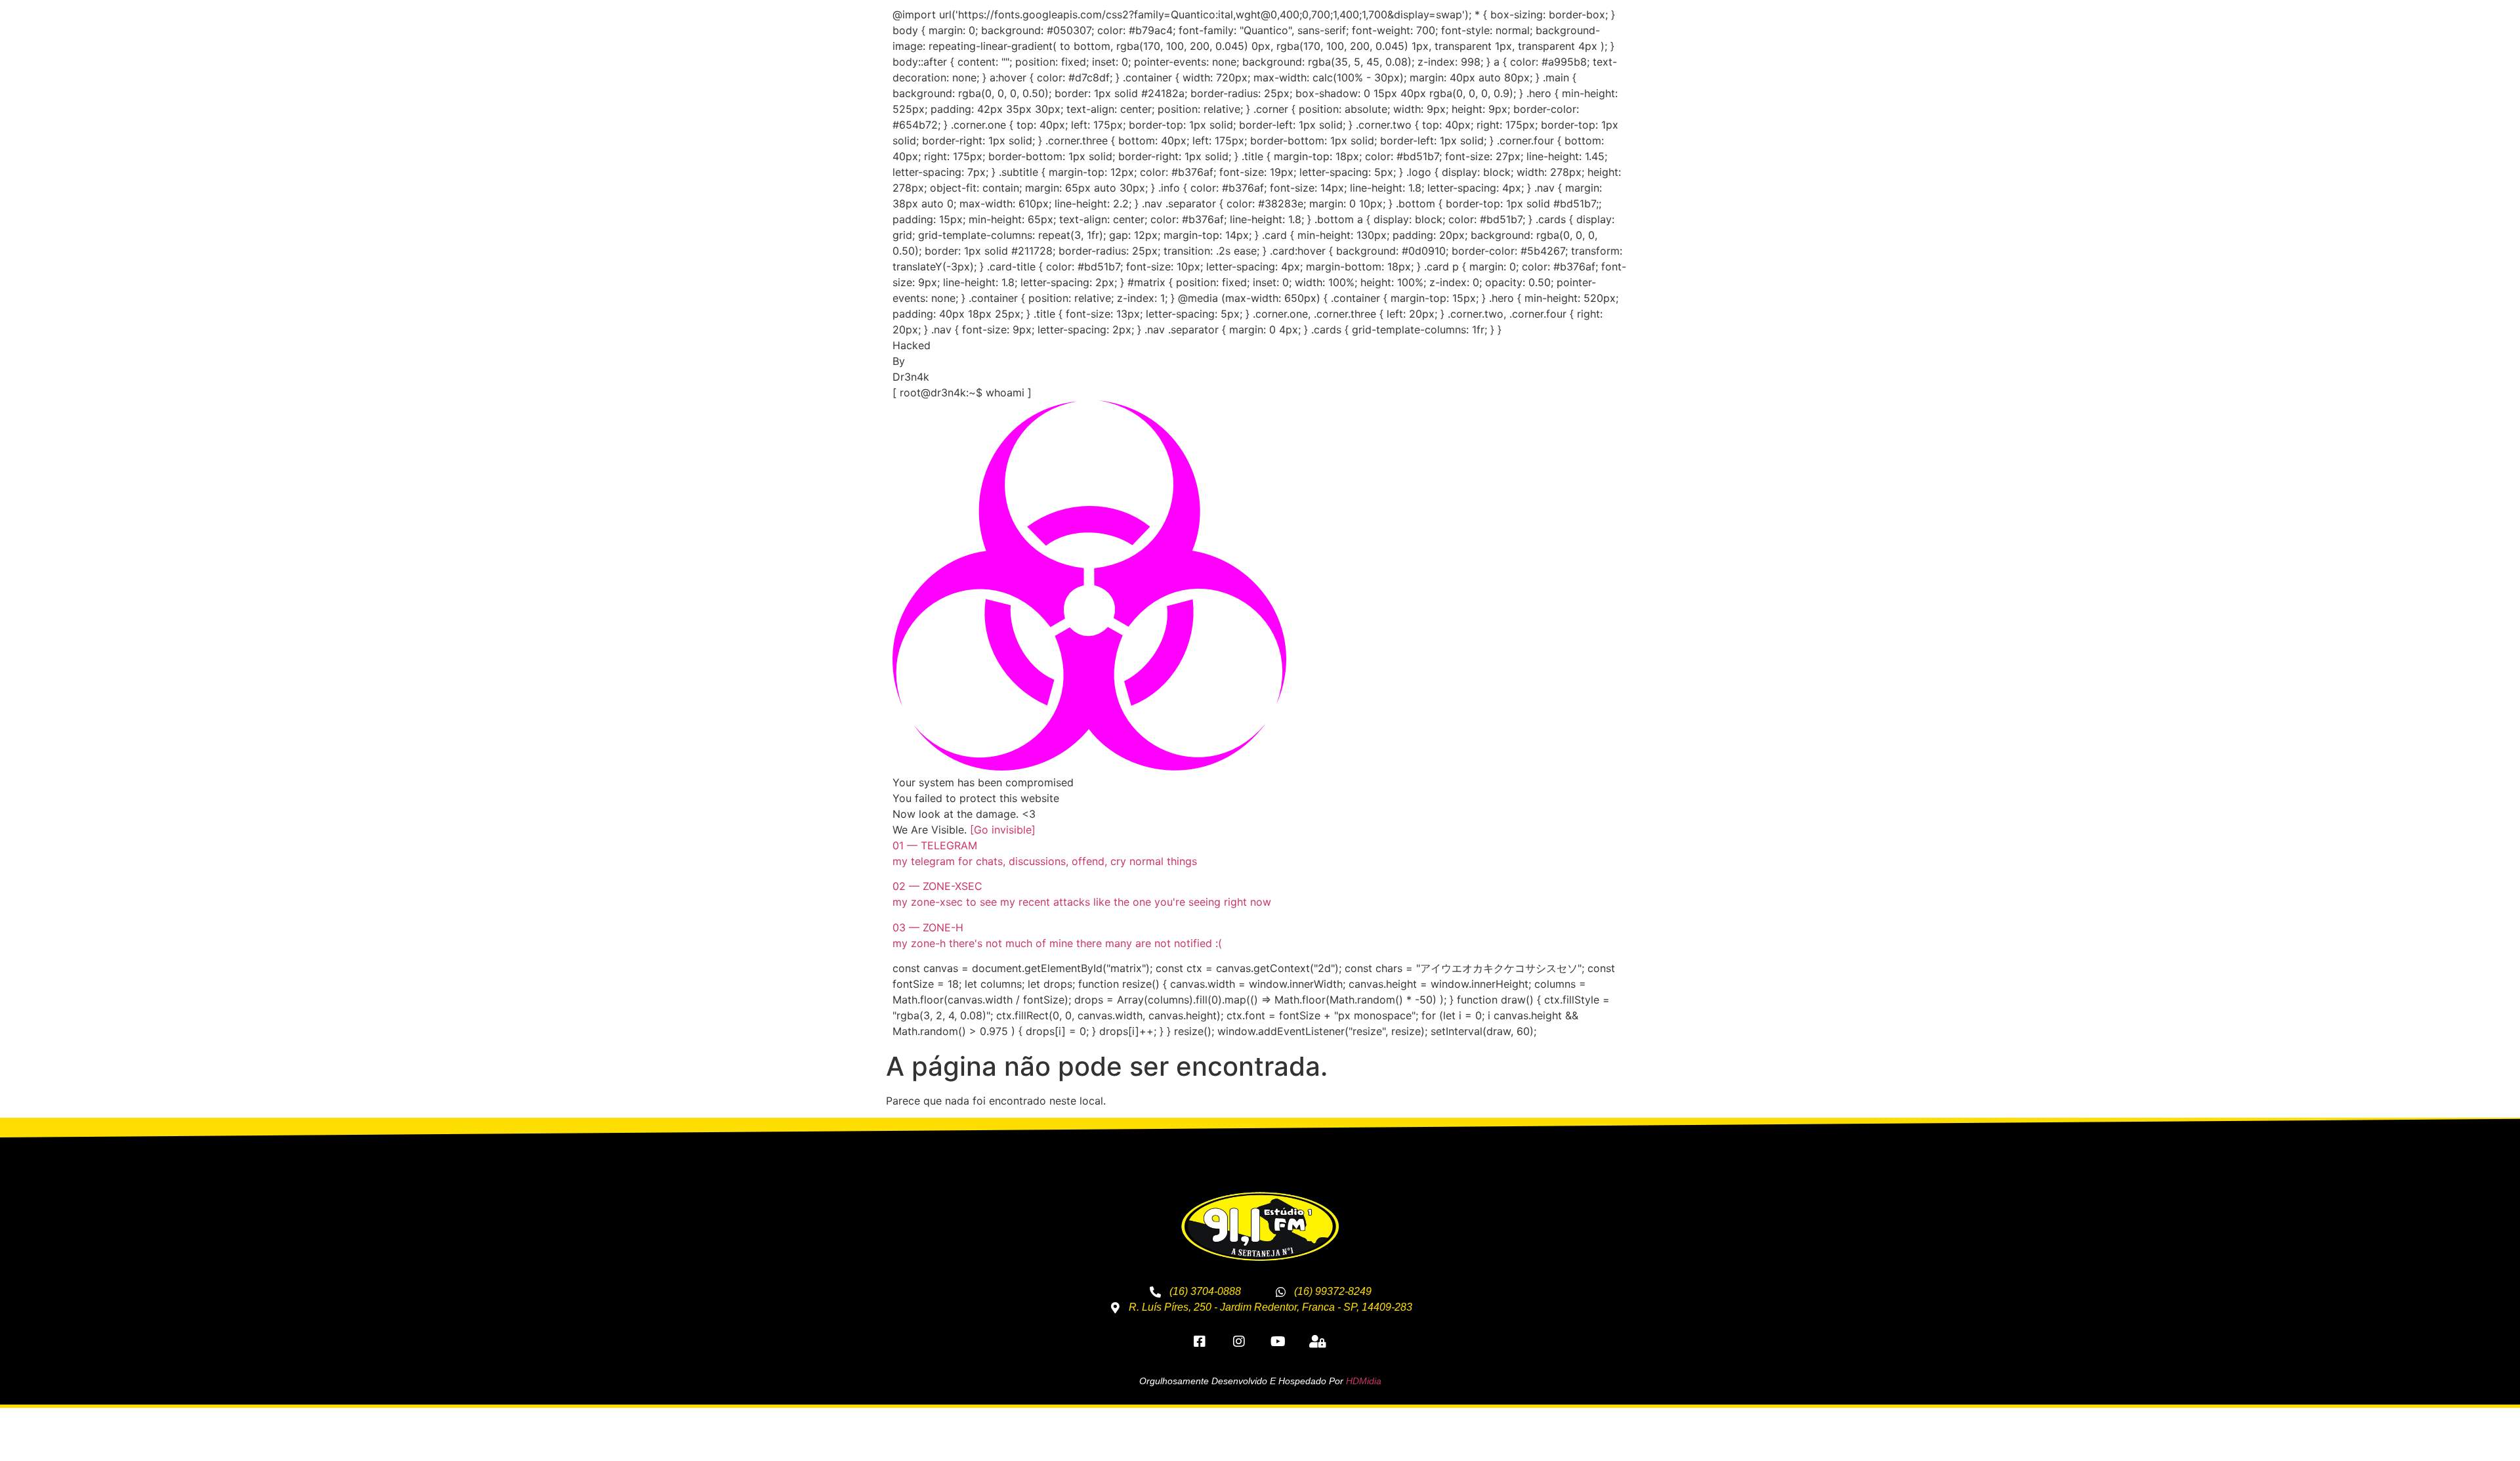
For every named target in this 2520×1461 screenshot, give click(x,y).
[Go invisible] (1003, 830)
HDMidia (1364, 1381)
